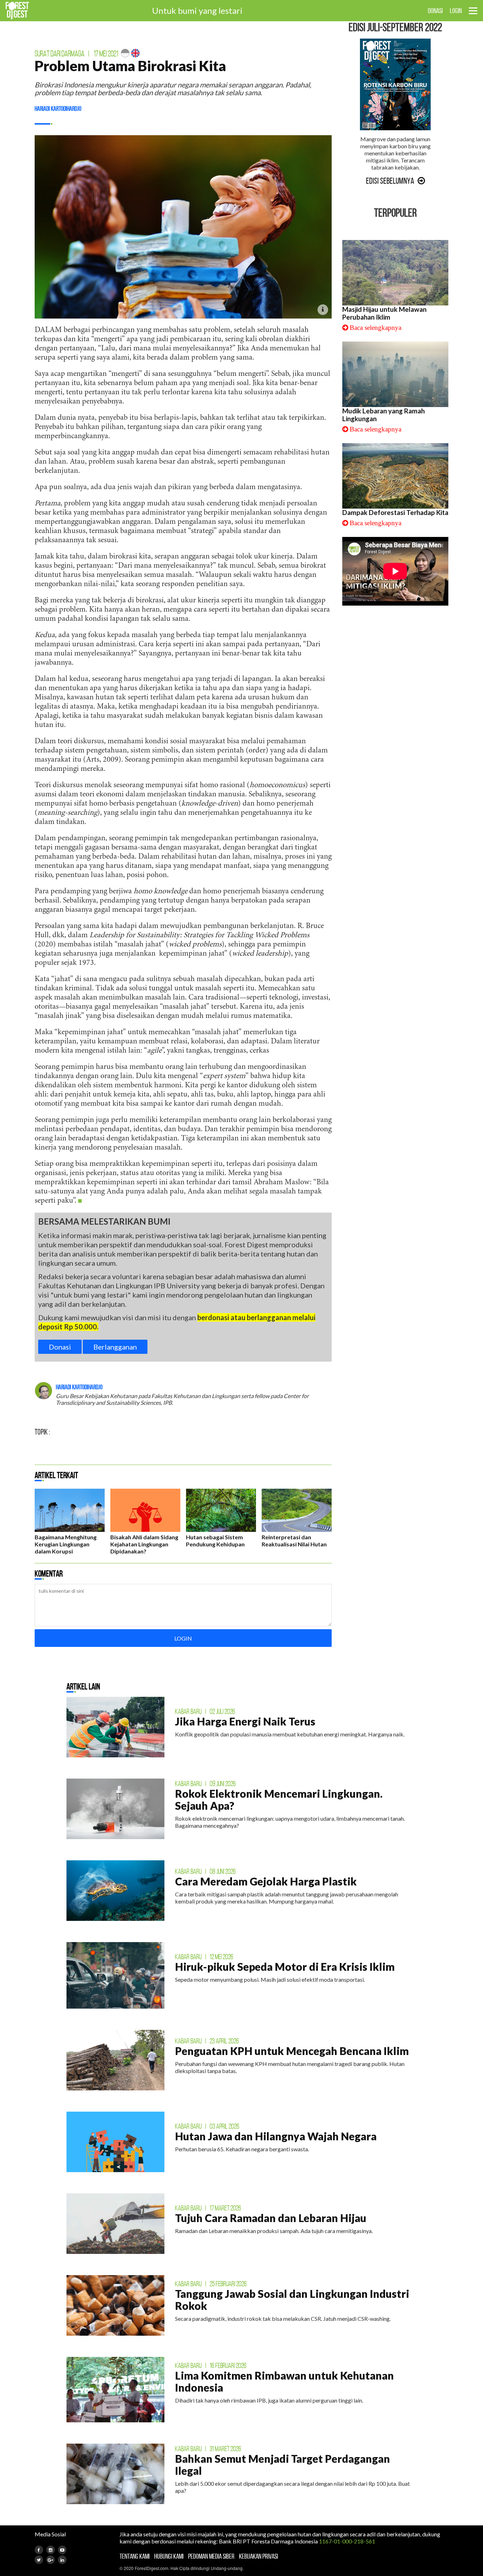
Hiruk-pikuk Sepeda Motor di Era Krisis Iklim (285, 1967)
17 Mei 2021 (106, 54)
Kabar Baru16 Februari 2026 (211, 2365)
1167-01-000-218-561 (347, 2541)
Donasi (60, 1347)
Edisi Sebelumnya (390, 181)
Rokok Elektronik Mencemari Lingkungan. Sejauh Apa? (279, 1799)
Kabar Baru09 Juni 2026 (205, 1784)
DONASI (435, 11)
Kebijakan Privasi (258, 2556)
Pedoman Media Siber (211, 2556)
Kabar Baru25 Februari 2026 (211, 2284)
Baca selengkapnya (376, 328)
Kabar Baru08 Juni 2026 (205, 1871)
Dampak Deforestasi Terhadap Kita (395, 513)
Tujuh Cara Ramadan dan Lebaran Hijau (271, 2218)
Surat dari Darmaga (60, 54)
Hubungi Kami (169, 2556)
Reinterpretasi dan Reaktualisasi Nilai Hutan (294, 1541)
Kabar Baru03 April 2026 (207, 2126)
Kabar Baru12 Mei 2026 (204, 1957)
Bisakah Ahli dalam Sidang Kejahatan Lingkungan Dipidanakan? (144, 1544)
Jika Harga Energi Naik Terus (245, 1721)
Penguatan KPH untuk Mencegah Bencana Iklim (292, 2051)
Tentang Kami (135, 2556)
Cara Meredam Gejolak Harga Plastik (266, 1881)
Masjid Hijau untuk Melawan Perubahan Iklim (384, 313)
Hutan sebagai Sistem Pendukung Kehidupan (215, 1541)
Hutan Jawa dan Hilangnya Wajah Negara (276, 2136)
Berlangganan (115, 1347)
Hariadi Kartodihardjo (58, 109)
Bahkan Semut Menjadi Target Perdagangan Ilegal (283, 2465)
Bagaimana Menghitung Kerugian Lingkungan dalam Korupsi (66, 1544)
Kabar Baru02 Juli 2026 (205, 1711)
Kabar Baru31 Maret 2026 (208, 2449)
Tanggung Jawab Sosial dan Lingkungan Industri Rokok (292, 2300)
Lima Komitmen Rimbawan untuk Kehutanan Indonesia (284, 2381)
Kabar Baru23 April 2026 (207, 2041)
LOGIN (456, 11)
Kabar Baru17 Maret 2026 (208, 2208)
